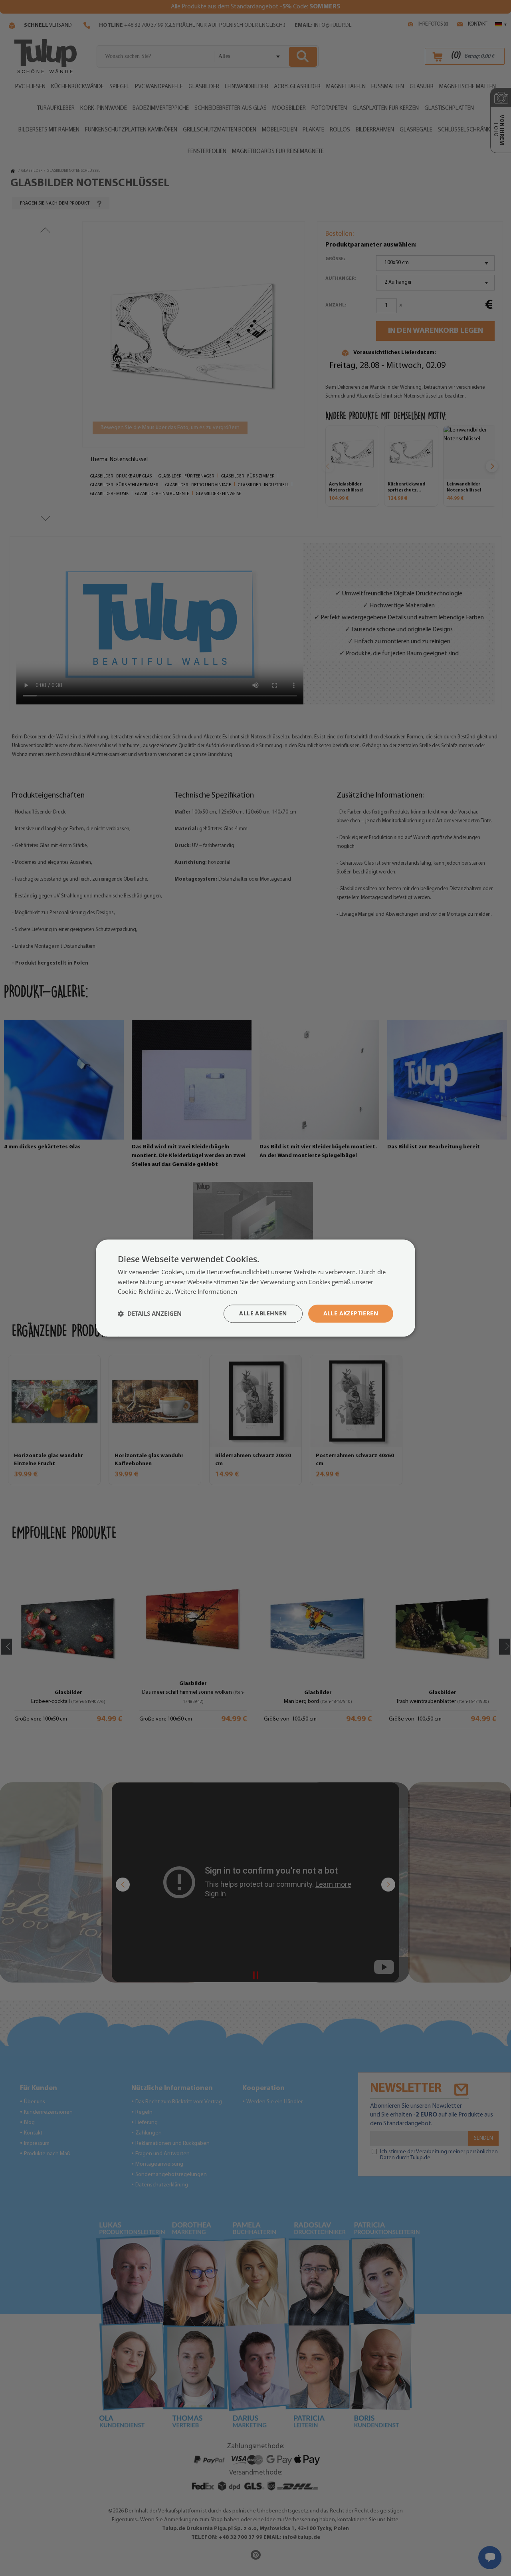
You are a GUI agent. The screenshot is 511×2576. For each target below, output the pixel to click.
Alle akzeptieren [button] (351, 1313)
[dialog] (255, 1288)
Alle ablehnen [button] (263, 1313)
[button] (150, 1314)
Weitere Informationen (206, 1292)
